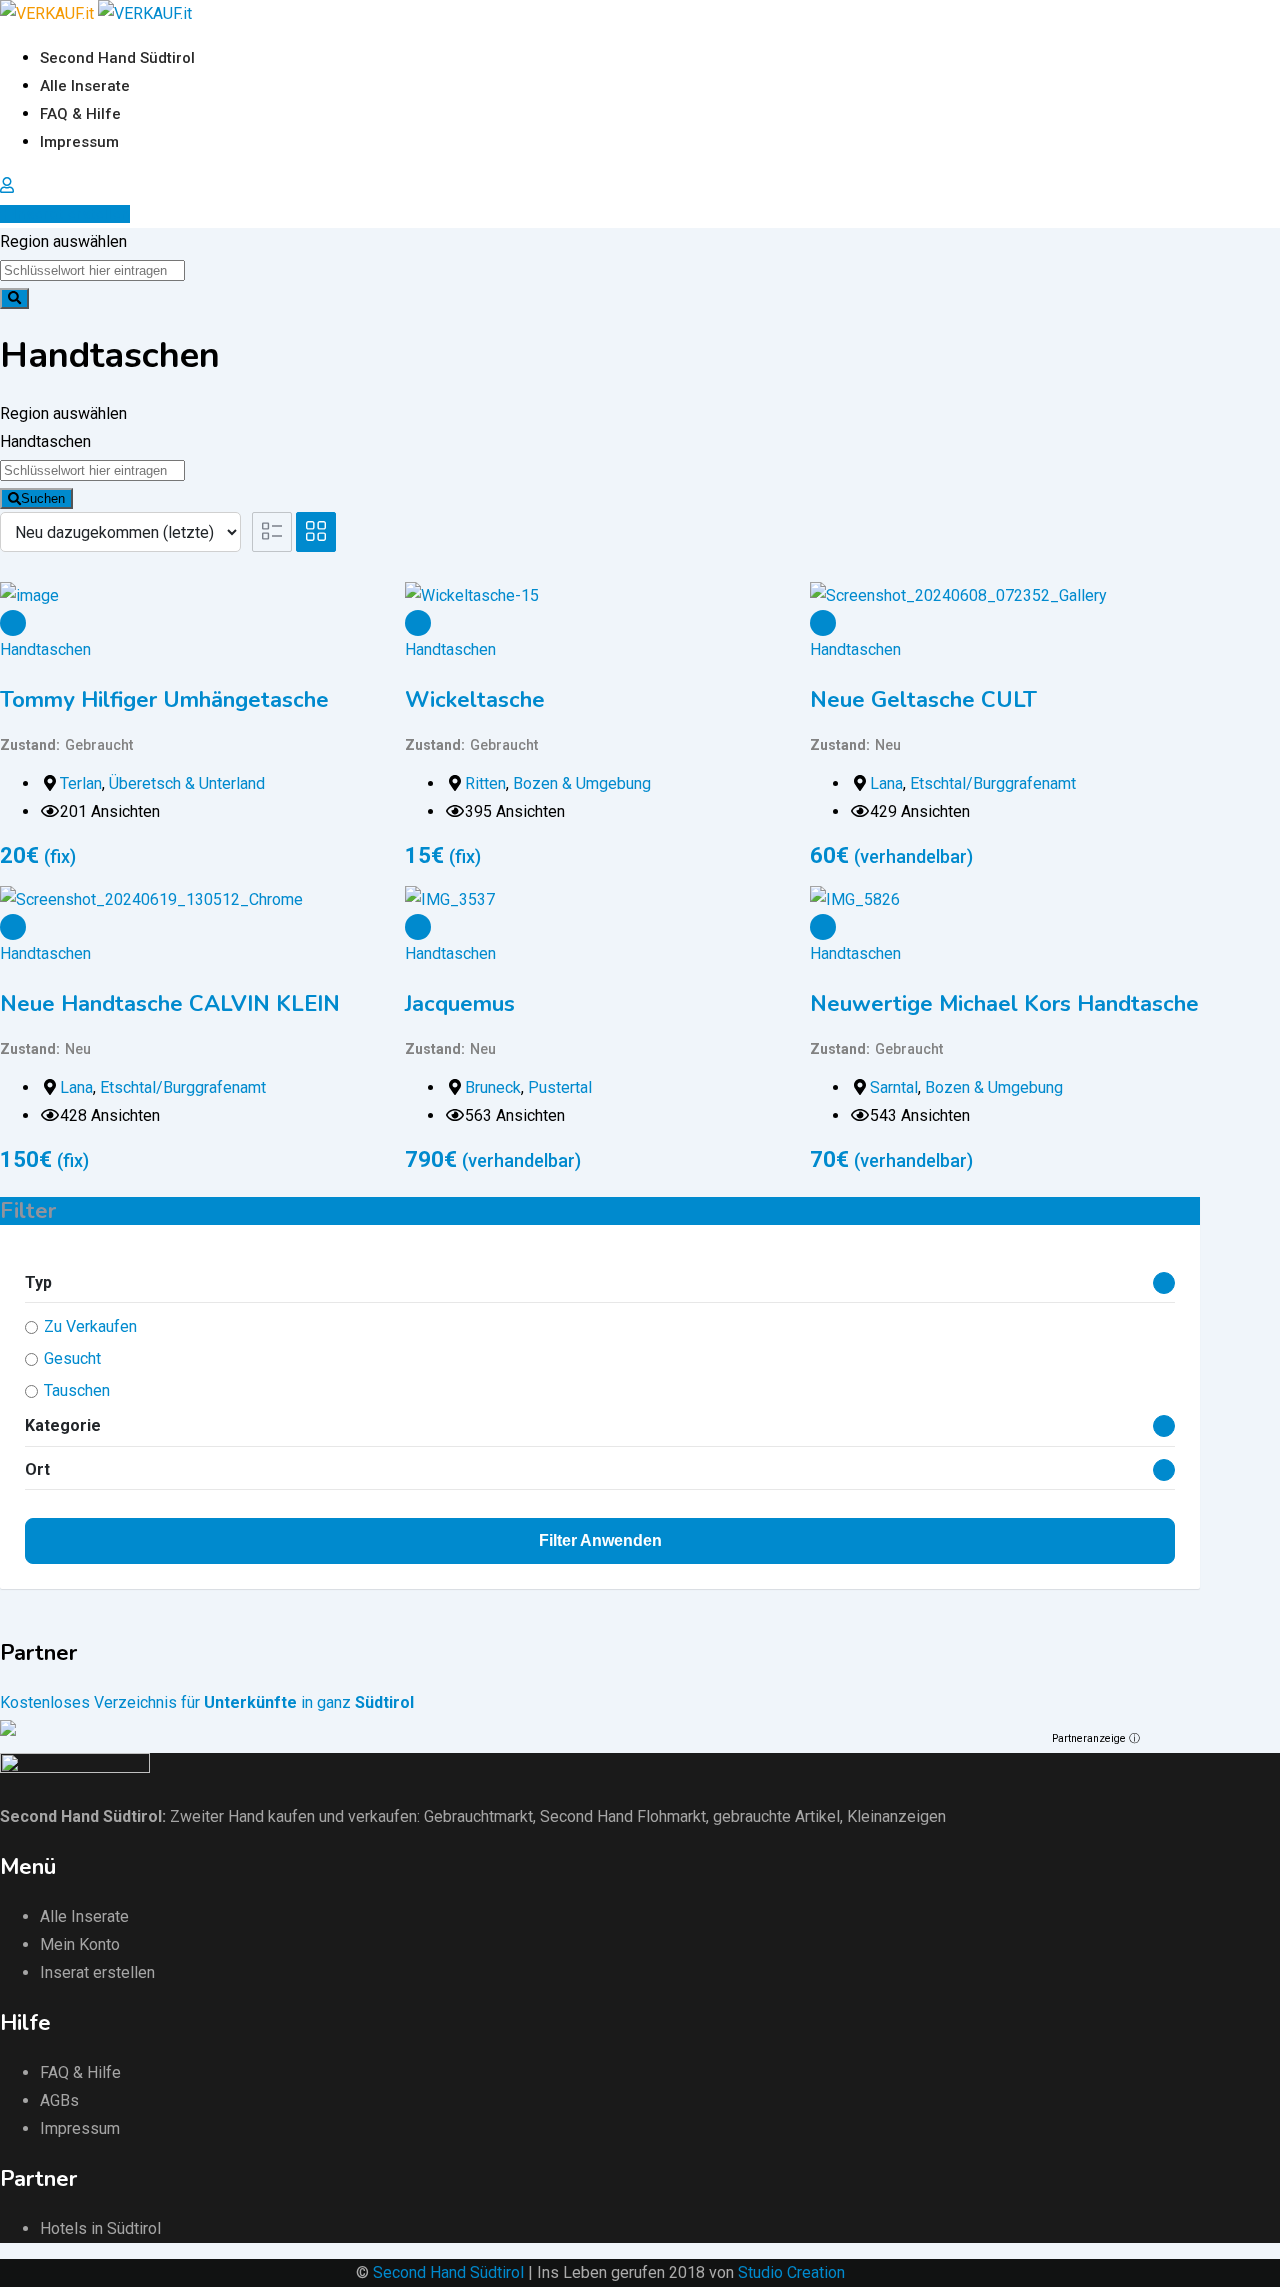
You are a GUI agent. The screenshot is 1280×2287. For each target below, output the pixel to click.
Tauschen (77, 1390)
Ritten (485, 783)
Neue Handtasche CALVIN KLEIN (170, 1004)
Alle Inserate (85, 86)
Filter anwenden (600, 1540)
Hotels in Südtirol (100, 2228)
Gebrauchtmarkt (478, 1816)
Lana (886, 783)
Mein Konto (80, 1944)
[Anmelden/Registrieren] (7, 185)
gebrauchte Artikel (776, 1816)
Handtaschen (45, 649)
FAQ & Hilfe (80, 114)
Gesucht (72, 1358)
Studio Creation (791, 2272)
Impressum (79, 142)
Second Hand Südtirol (117, 58)
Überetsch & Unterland (187, 783)
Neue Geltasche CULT (923, 700)
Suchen (43, 498)
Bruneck (493, 1087)
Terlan (81, 783)
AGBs (59, 2100)
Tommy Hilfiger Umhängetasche (164, 700)
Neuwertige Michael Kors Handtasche (1004, 1004)
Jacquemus (460, 1004)
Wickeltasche (475, 700)
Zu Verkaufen (90, 1326)
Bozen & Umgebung (582, 783)
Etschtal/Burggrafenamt (993, 783)
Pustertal (560, 1087)
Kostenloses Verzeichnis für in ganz (207, 1702)
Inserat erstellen (71, 214)
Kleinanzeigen (896, 1816)
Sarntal (894, 1087)
